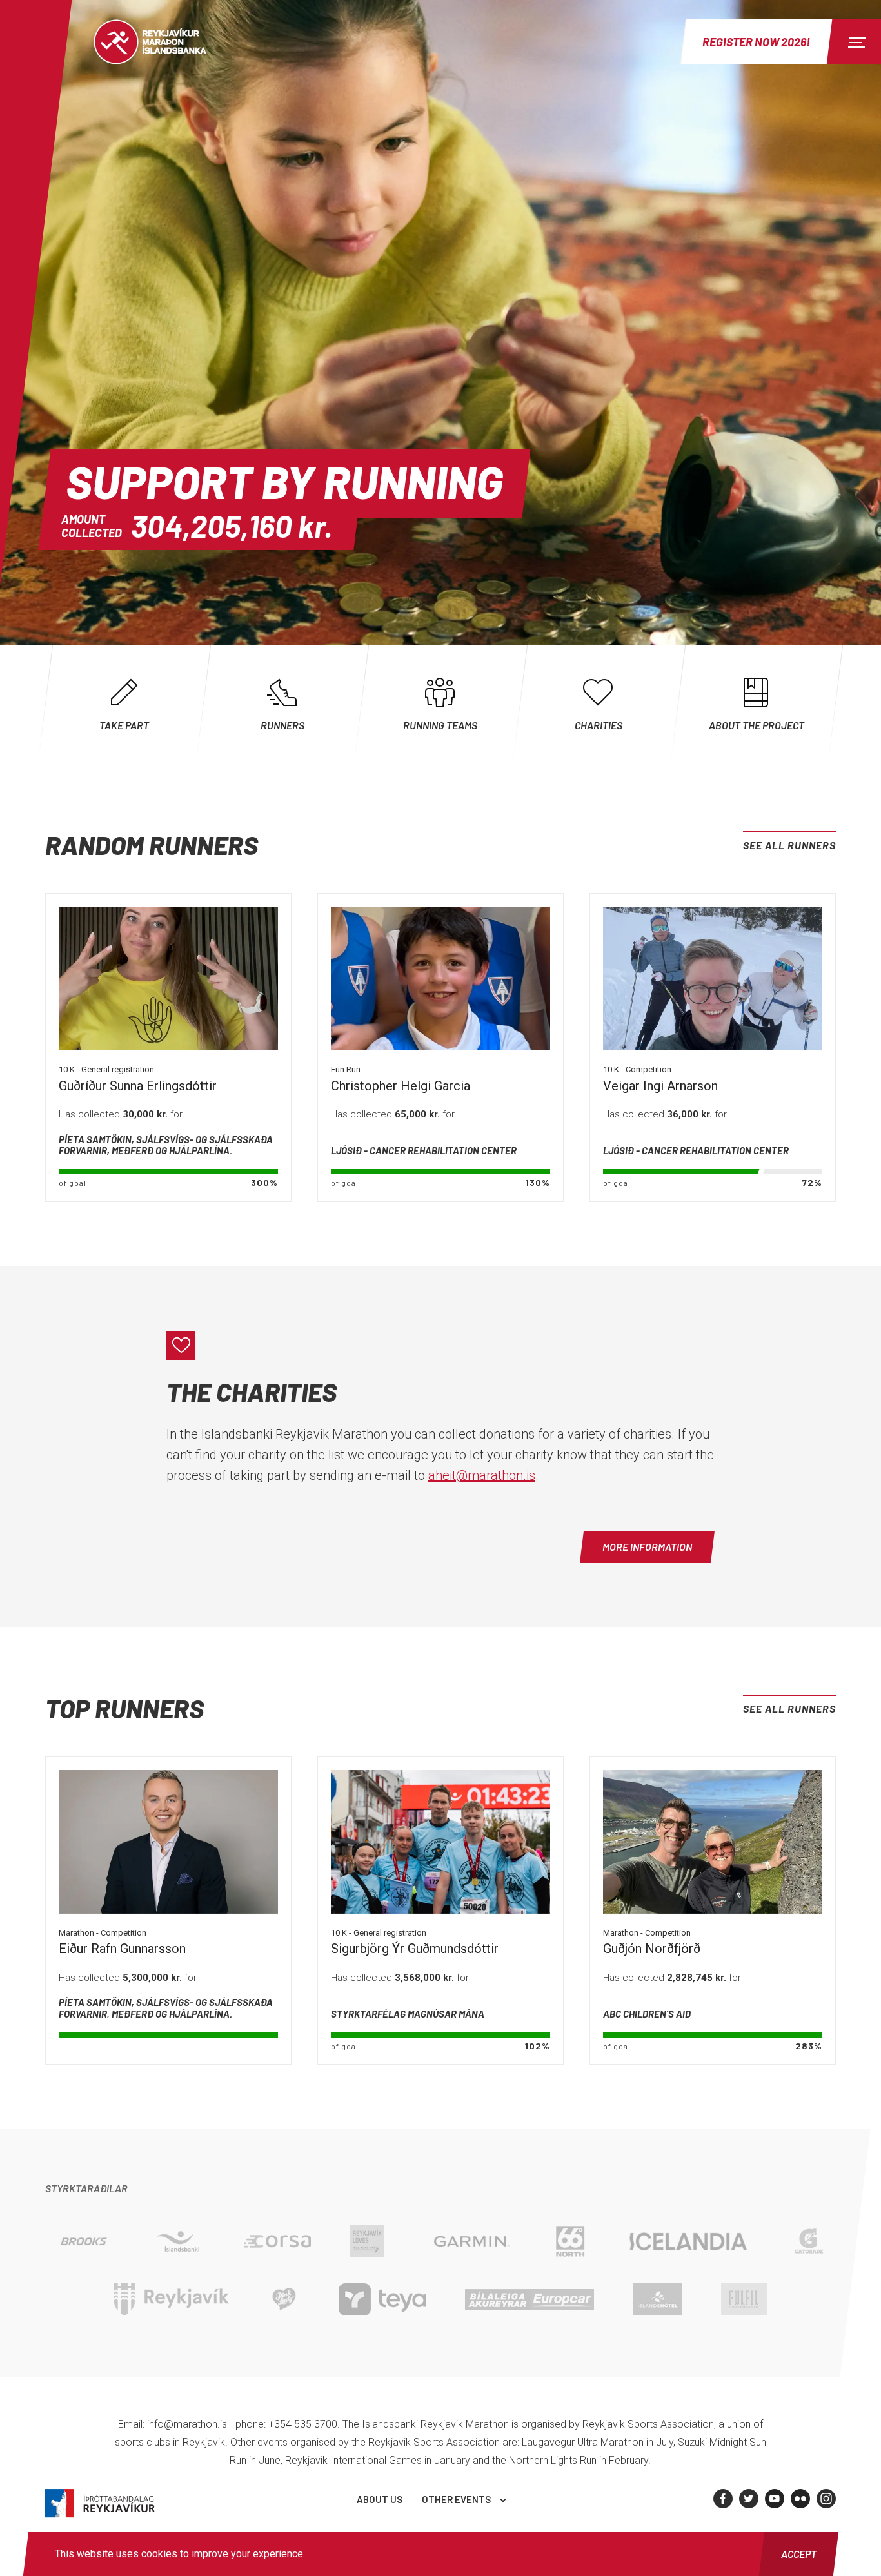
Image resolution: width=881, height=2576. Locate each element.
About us (380, 2499)
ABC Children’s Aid (647, 2014)
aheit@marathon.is (482, 1475)
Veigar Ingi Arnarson (660, 1086)
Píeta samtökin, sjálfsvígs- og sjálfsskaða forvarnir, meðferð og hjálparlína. (166, 1145)
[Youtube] (775, 2499)
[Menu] (855, 42)
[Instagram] (826, 2499)
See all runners (789, 845)
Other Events (456, 2499)
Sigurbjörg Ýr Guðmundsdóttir (415, 1949)
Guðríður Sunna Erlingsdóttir (138, 1086)
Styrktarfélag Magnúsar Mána (408, 2014)
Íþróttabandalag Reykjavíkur (100, 2503)
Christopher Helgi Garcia (401, 1086)
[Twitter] (749, 2499)
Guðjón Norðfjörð (652, 1949)
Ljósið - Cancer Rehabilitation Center (424, 1150)
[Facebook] (723, 2499)
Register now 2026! (756, 42)
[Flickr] (800, 2499)
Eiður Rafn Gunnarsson (122, 1949)
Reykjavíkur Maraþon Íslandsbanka (164, 42)
